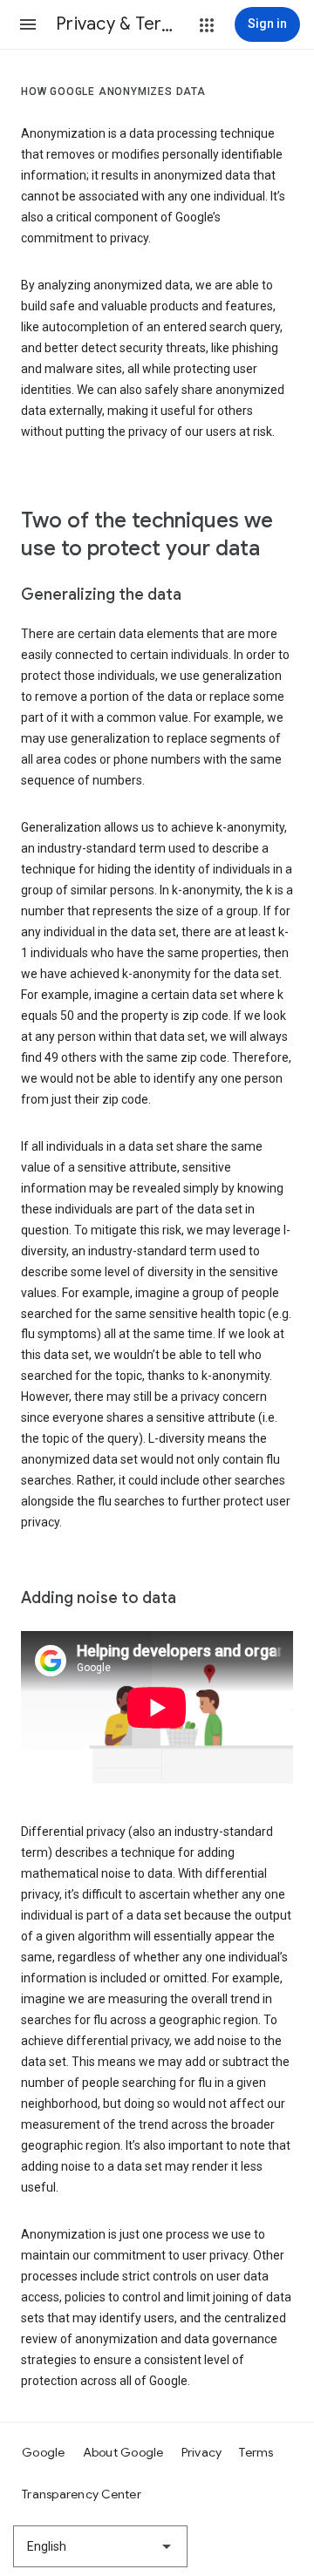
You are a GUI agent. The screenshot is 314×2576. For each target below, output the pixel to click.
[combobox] (100, 2546)
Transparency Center (82, 2494)
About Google (123, 2452)
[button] (28, 24)
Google (44, 2452)
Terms (256, 2452)
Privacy (202, 2452)
